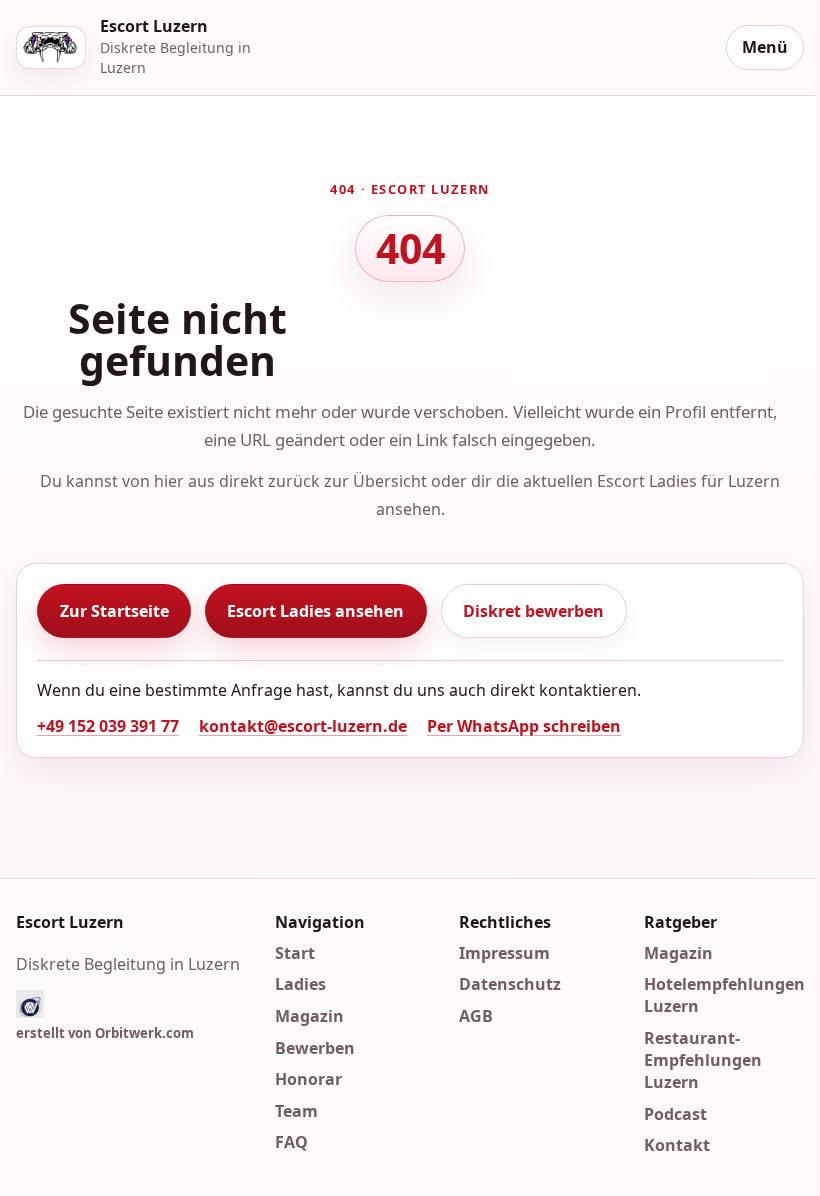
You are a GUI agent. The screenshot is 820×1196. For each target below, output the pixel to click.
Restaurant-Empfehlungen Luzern (703, 1060)
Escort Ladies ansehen (315, 611)
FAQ (291, 1142)
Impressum (504, 953)
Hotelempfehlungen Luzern (724, 995)
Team (296, 1111)
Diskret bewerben (533, 611)
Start (295, 953)
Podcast (675, 1113)
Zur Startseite (114, 611)
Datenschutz (510, 984)
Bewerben (315, 1047)
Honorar (308, 1079)
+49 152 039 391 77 (108, 726)
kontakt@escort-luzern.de (303, 726)
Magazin (309, 1016)
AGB (476, 1016)
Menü (765, 47)
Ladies (300, 984)
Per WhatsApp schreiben (524, 726)
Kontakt (677, 1145)
